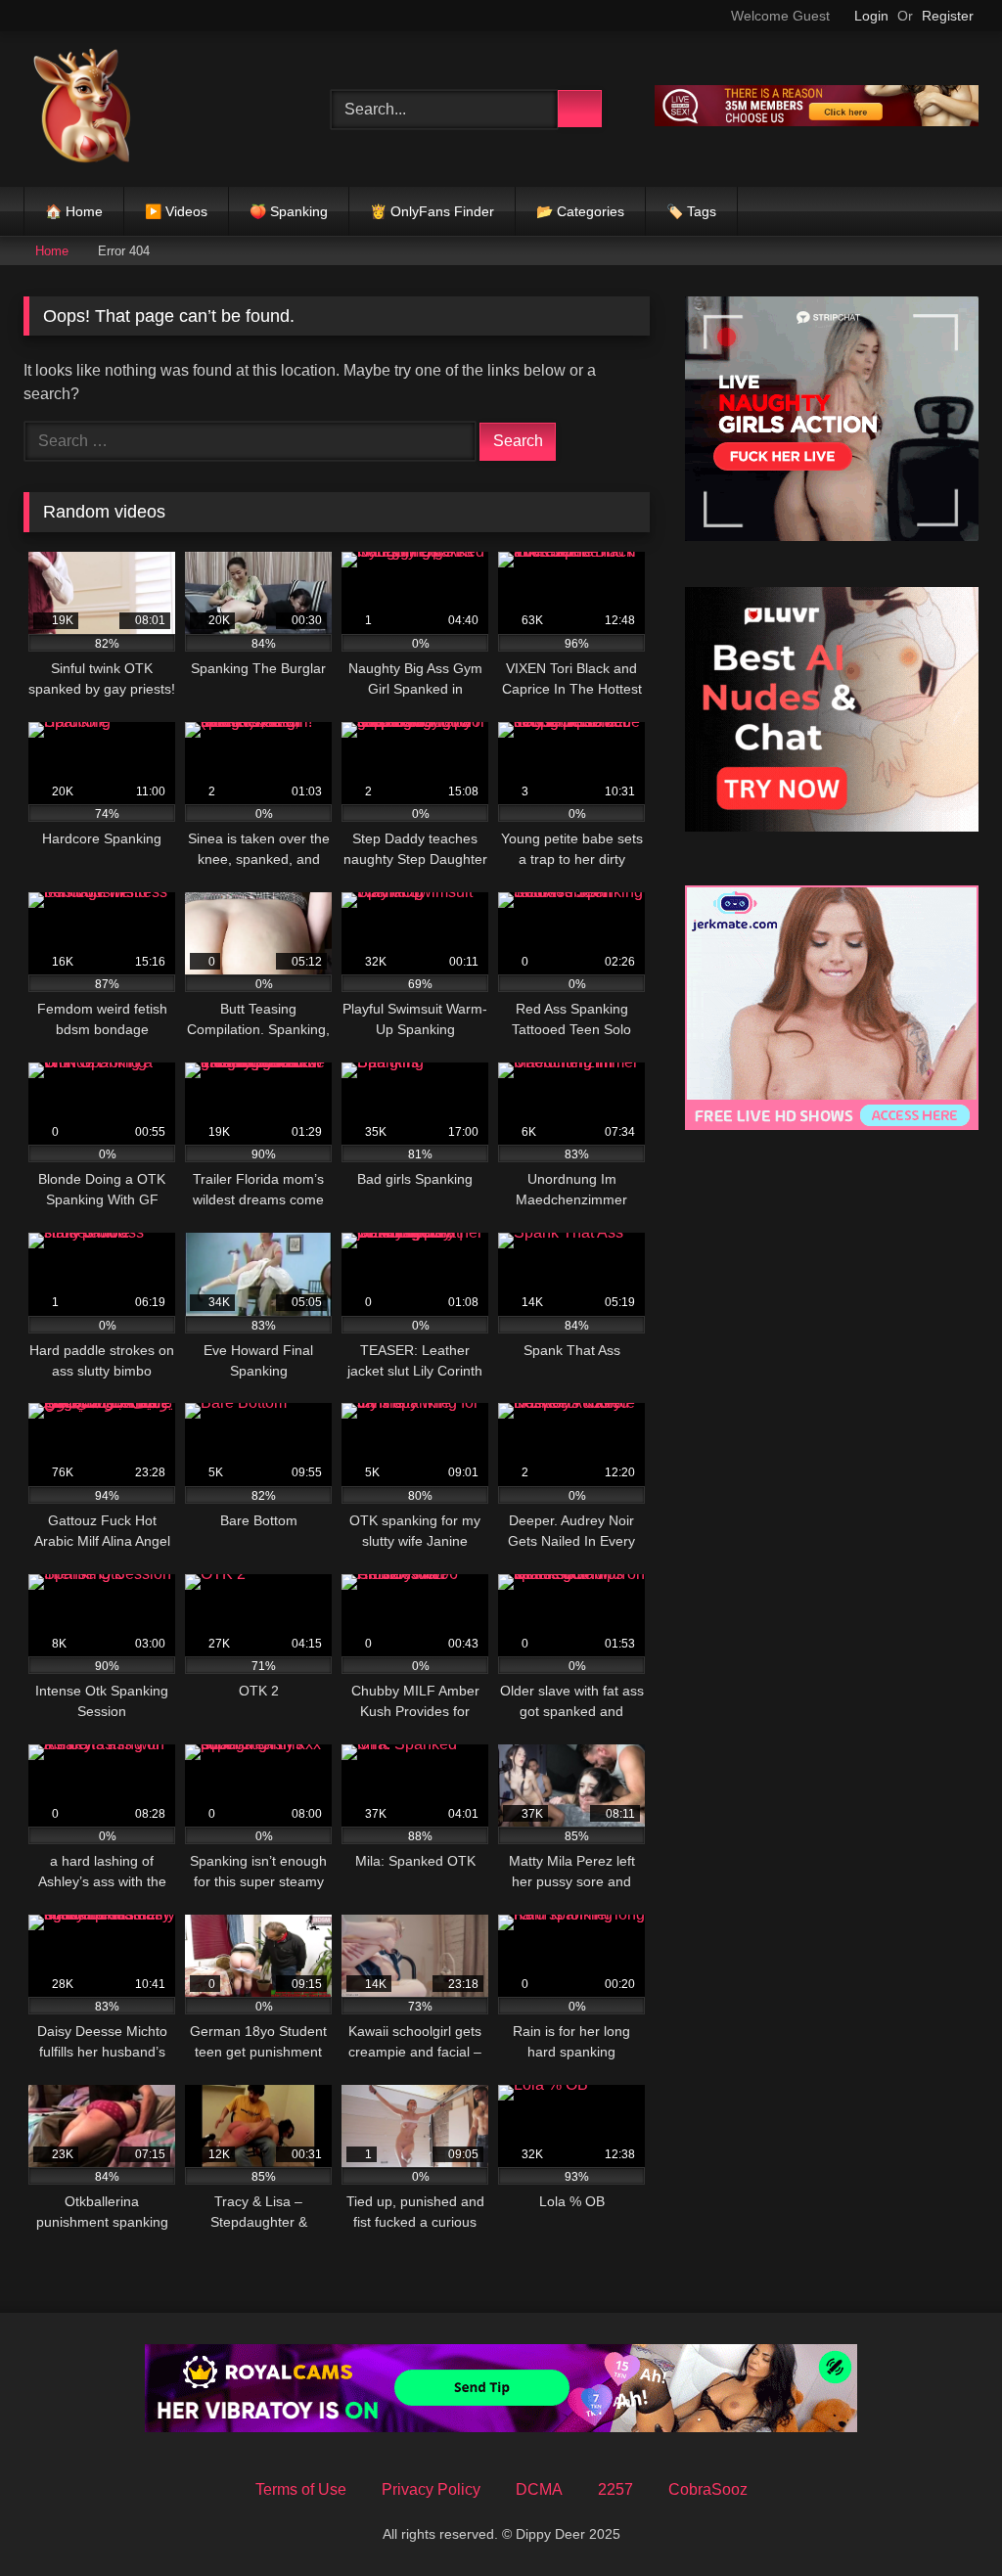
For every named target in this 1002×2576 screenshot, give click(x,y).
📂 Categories (580, 211)
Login (871, 16)
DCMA (539, 2489)
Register (948, 16)
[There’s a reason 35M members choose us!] (817, 121)
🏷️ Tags (691, 211)
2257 (615, 2489)
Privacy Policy (431, 2489)
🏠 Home (74, 211)
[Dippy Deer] (155, 109)
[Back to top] (943, 2518)
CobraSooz (708, 2489)
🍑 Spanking (289, 211)
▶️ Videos (176, 211)
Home (52, 251)
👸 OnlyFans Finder (432, 211)
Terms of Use (301, 2489)
